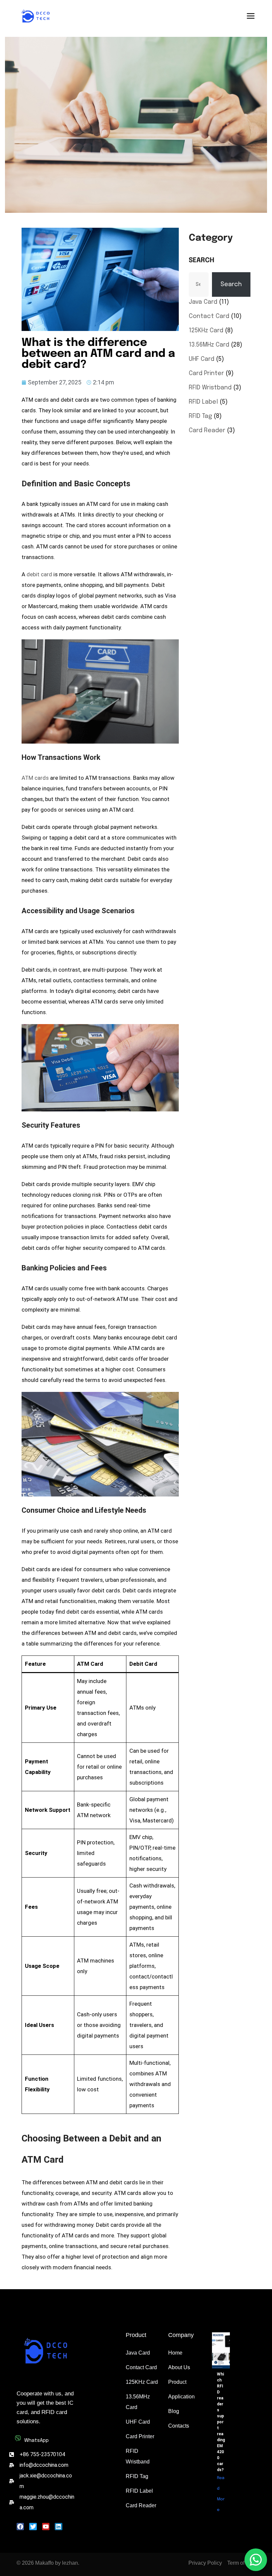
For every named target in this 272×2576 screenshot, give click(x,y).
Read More (221, 2494)
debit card (39, 574)
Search (202, 260)
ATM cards (35, 778)
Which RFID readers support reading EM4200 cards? (221, 2422)
